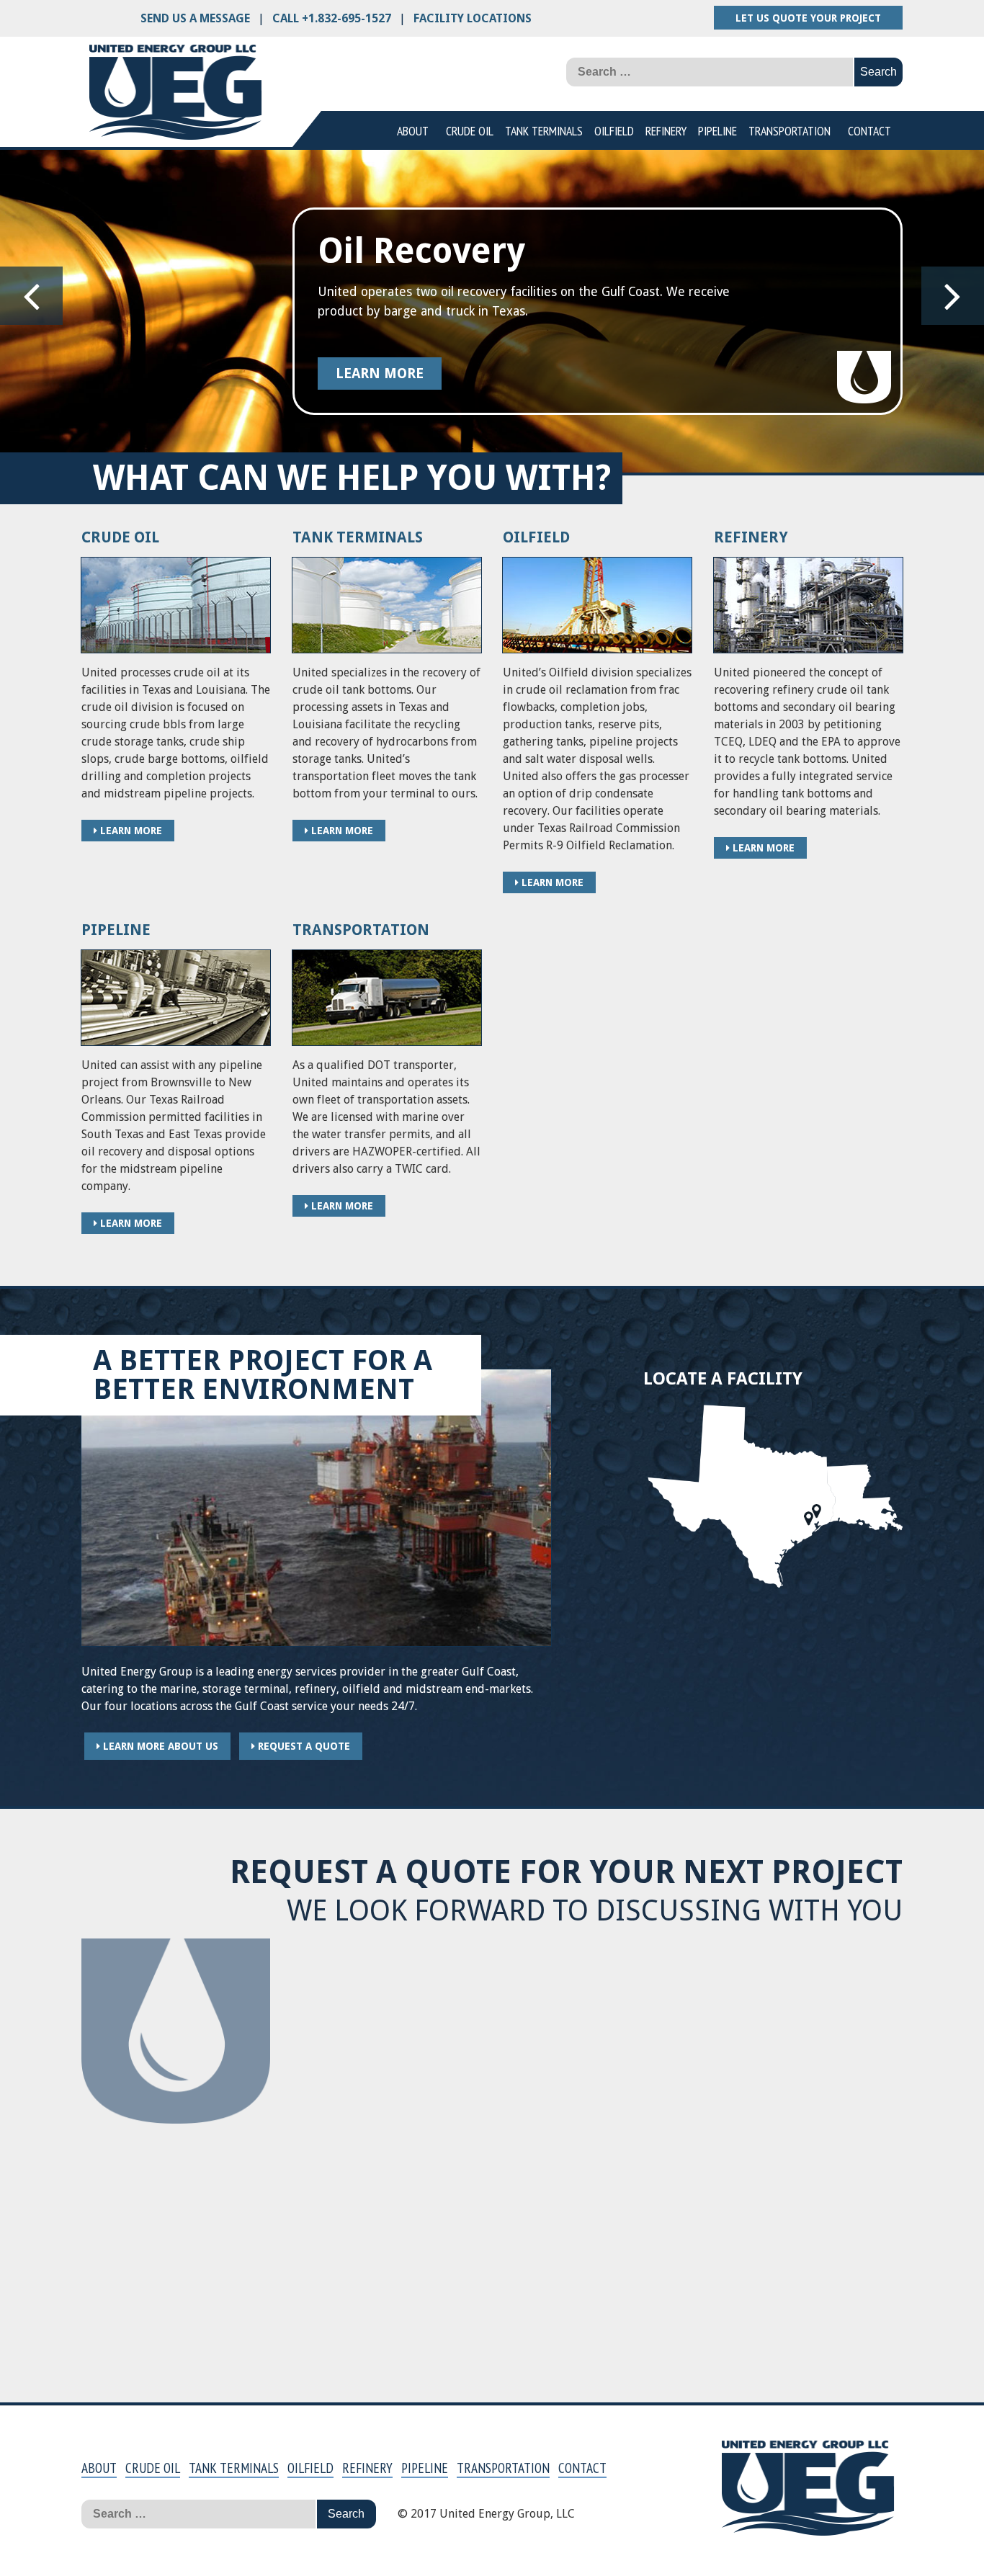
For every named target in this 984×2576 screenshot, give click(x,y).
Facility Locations (473, 18)
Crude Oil (470, 131)
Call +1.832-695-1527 (332, 18)
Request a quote (303, 1746)
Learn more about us (159, 1746)
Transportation (790, 131)
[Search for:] (710, 72)
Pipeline (717, 131)
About (413, 131)
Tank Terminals (544, 131)
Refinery (666, 131)
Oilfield (614, 131)
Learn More (380, 374)
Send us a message (195, 18)
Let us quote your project (808, 18)
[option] (492, 311)
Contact (869, 131)
